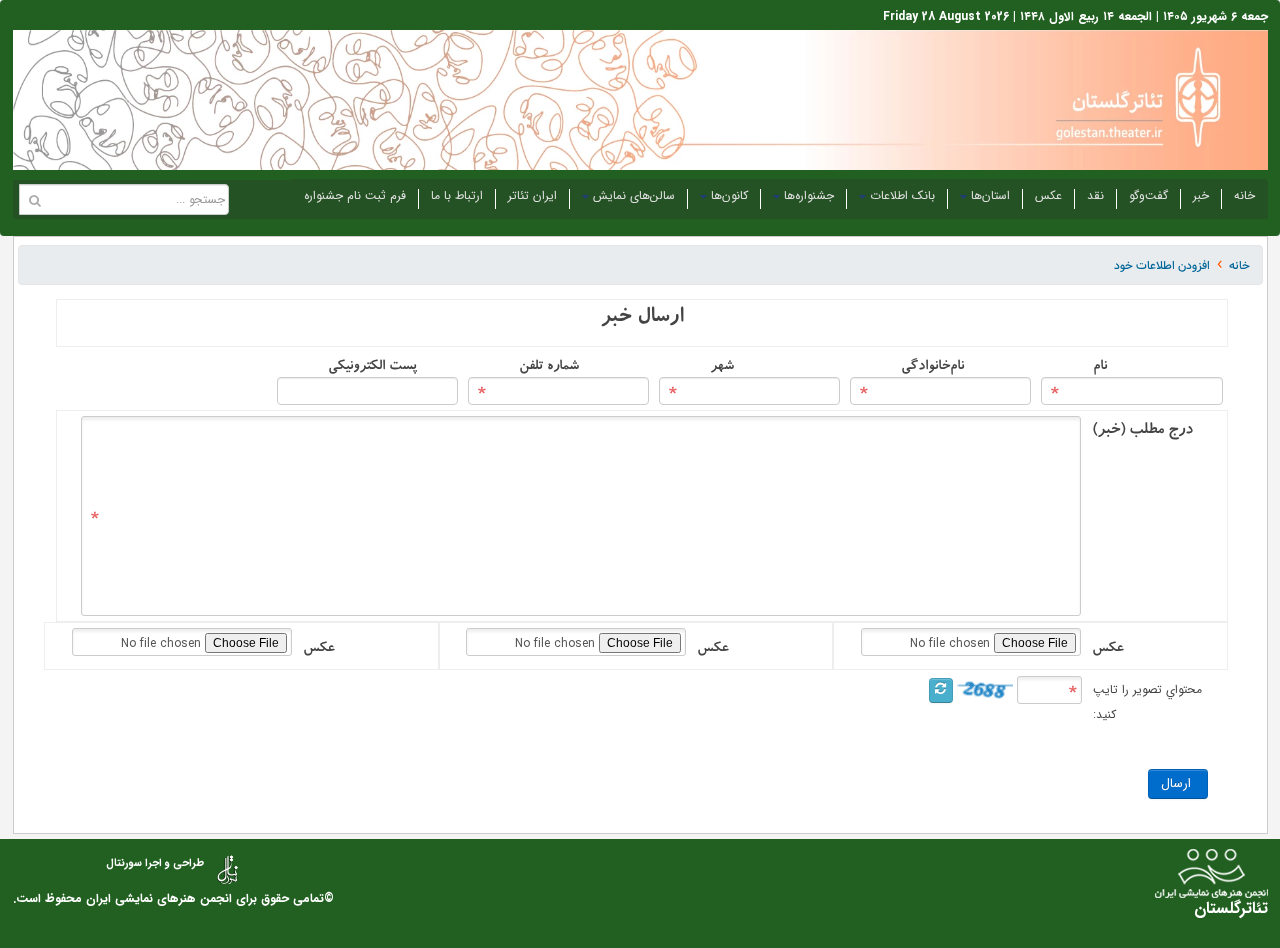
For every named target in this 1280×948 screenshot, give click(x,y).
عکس (1048, 195)
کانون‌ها (729, 195)
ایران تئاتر (532, 195)
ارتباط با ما (457, 195)
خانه (1244, 195)
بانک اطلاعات (902, 195)
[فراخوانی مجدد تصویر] (941, 690)
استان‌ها (990, 195)
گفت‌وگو (1148, 195)
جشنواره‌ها (809, 195)
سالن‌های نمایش (634, 195)
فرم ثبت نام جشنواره (355, 195)
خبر (1201, 195)
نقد (1095, 195)
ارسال (1178, 783)
